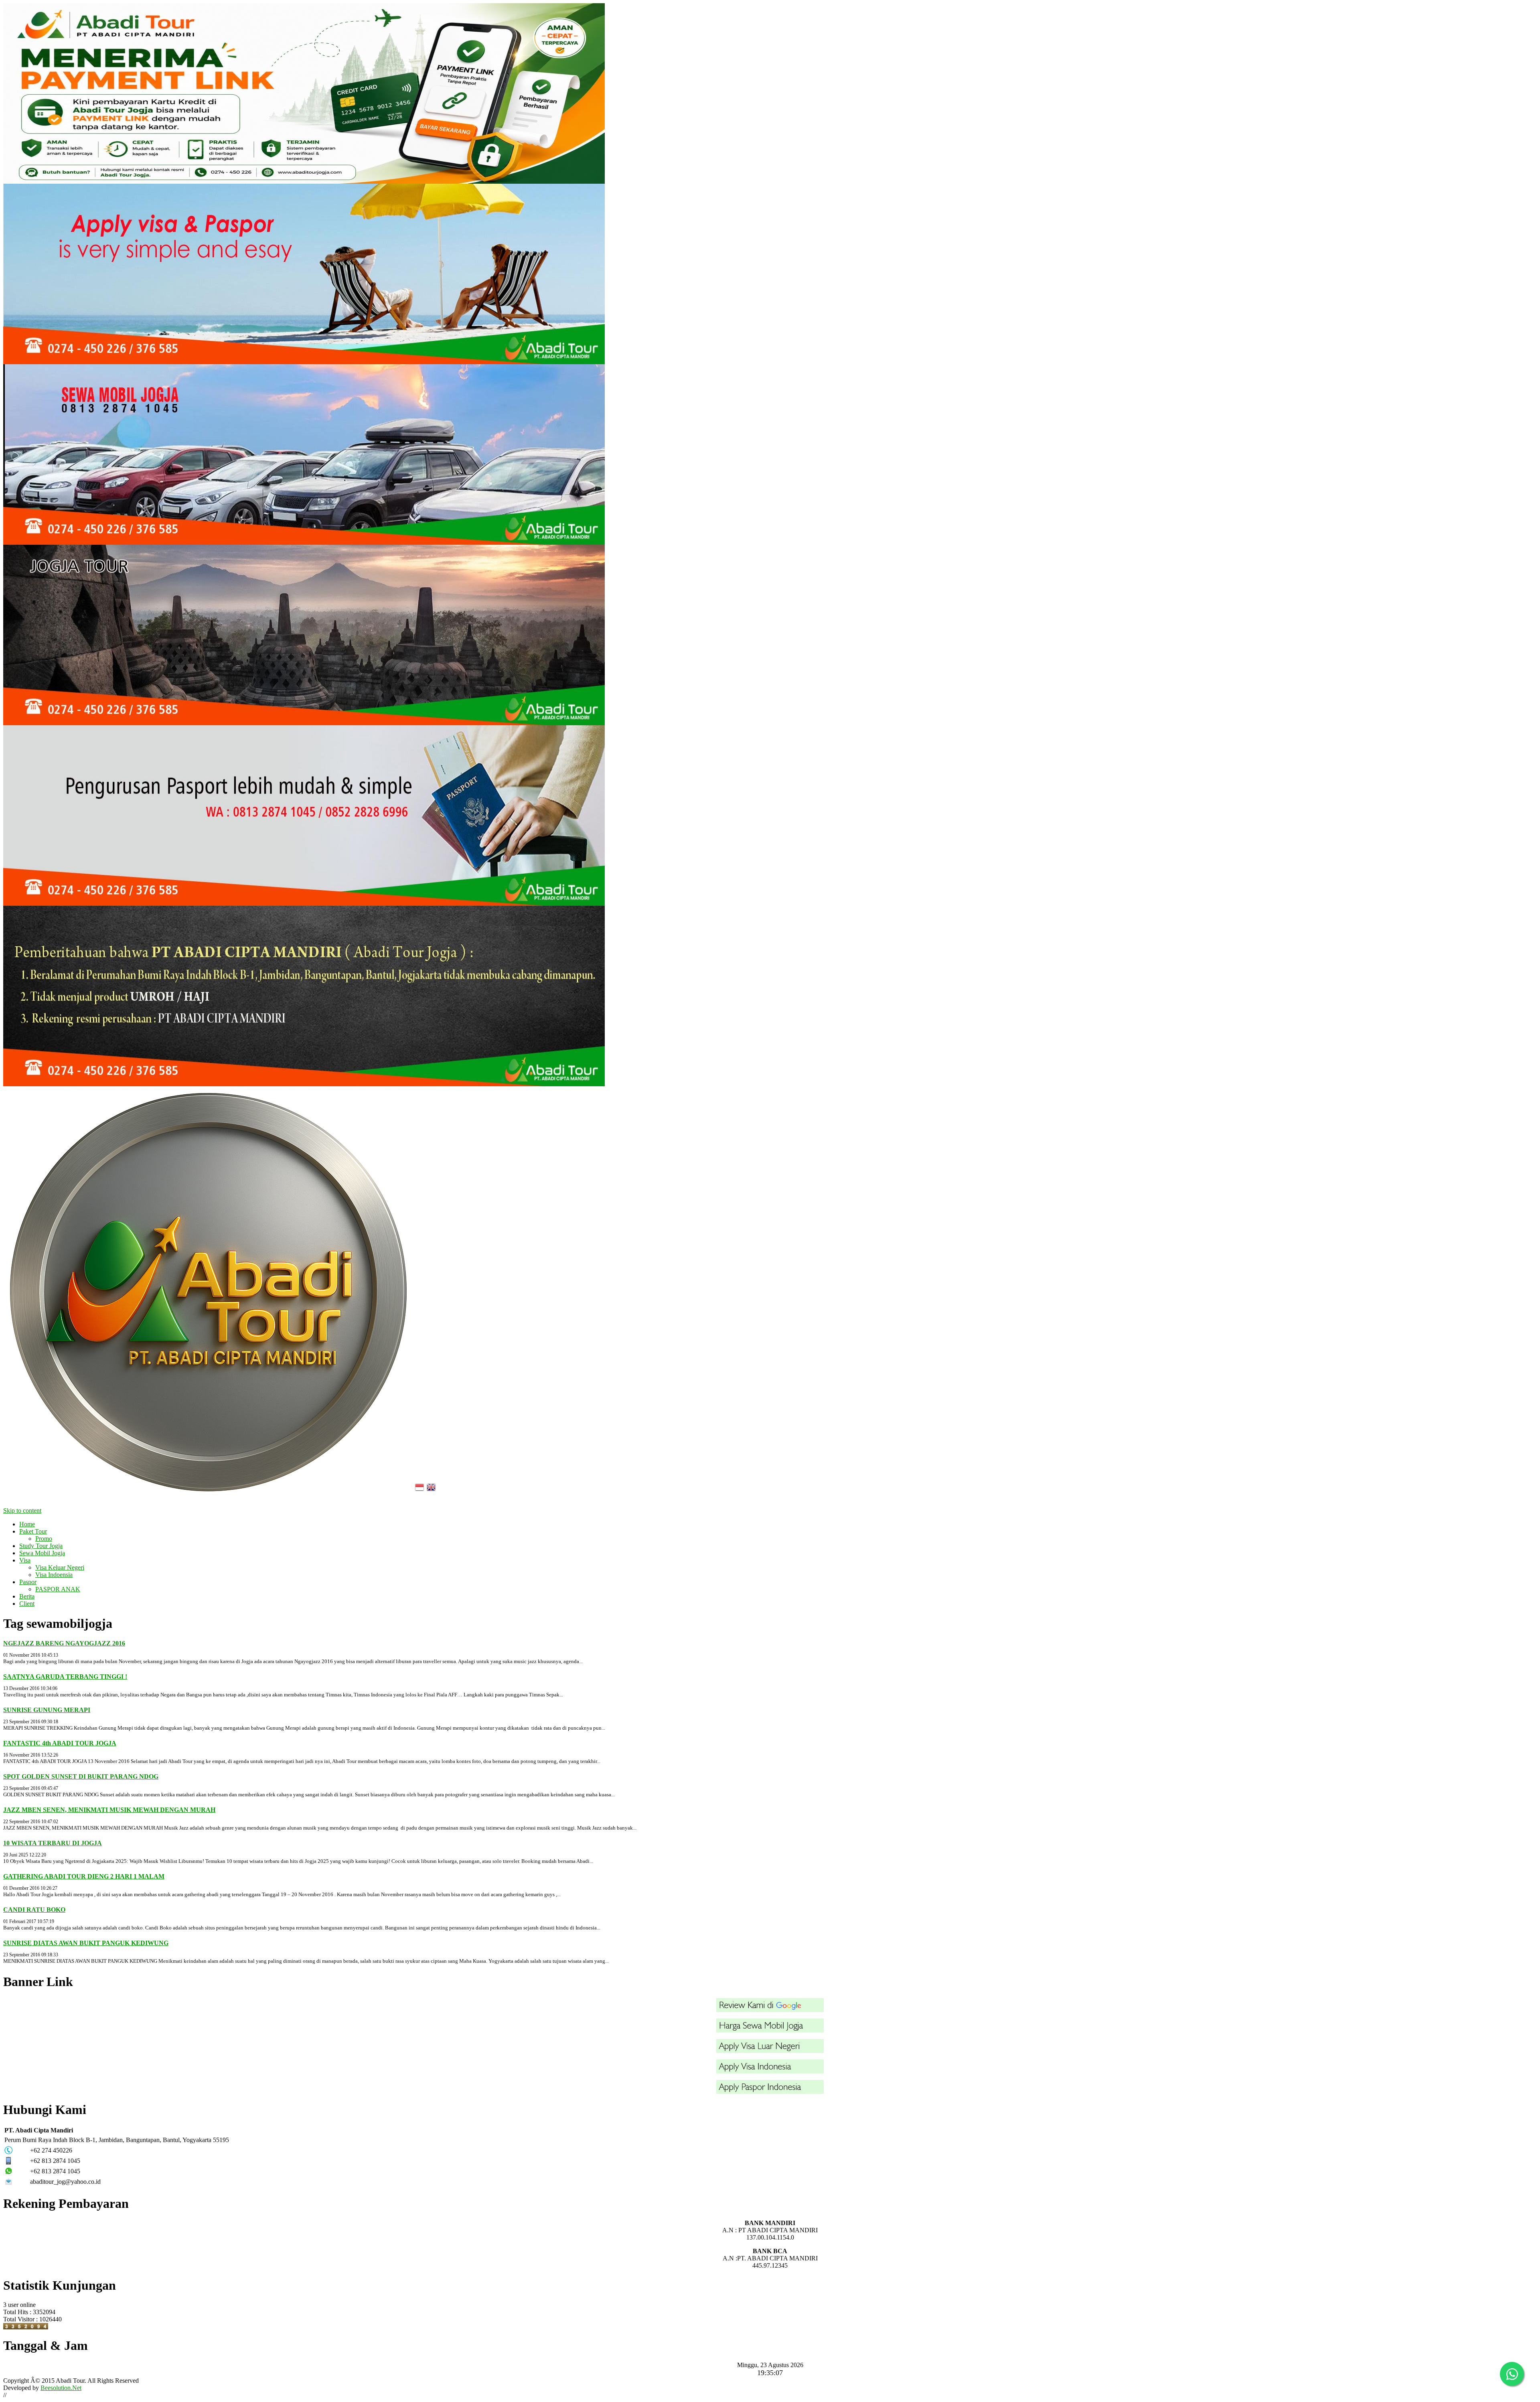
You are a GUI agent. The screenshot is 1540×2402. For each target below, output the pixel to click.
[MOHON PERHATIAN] (304, 1084)
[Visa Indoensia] (770, 2071)
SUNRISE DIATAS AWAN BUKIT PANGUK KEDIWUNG (86, 1943)
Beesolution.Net (61, 2388)
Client (27, 1604)
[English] (432, 1495)
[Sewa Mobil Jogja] (304, 543)
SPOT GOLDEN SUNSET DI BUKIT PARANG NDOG (81, 1776)
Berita (27, 1596)
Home (27, 1524)
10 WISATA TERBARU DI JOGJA (53, 1843)
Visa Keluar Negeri (60, 1567)
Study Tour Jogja (41, 1546)
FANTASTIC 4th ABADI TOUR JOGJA (60, 1743)
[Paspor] (770, 2092)
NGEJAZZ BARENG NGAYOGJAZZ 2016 (64, 1643)
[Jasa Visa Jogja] (304, 362)
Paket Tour (33, 1531)
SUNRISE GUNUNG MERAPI (47, 1710)
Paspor (28, 1582)
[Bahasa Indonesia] (420, 1495)
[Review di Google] (770, 2010)
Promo (44, 1539)
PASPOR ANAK (58, 1589)
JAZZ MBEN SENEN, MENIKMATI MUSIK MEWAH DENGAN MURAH (109, 1810)
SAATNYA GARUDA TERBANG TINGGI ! (65, 1677)
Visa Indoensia (54, 1575)
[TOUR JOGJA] (304, 723)
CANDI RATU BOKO (34, 1910)
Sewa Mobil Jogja (42, 1553)
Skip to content (22, 1510)
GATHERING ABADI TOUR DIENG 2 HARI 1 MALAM (84, 1876)
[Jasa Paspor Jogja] (304, 904)
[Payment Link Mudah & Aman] (304, 182)
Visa (25, 1560)
